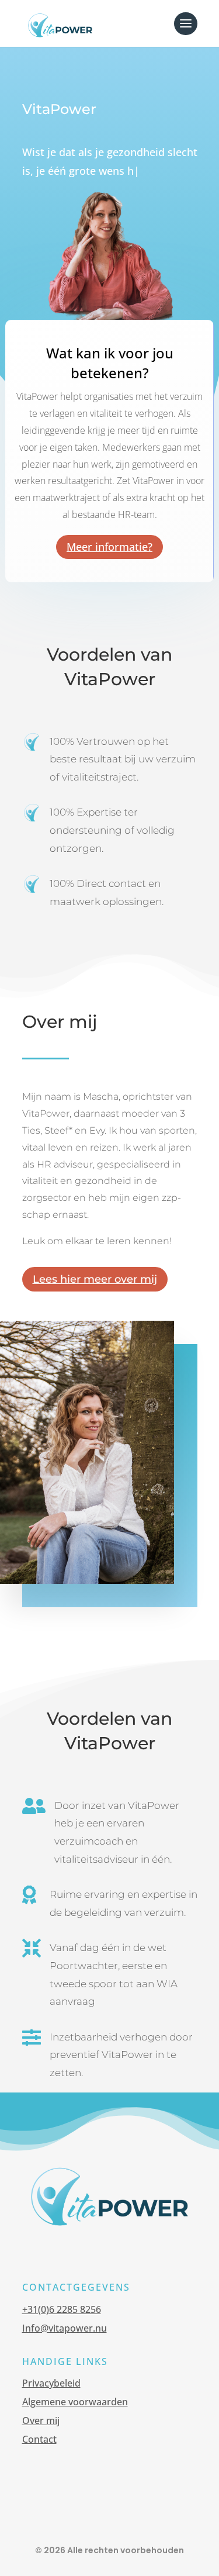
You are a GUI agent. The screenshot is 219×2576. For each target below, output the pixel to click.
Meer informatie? (109, 547)
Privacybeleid (51, 2383)
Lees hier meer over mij (95, 1279)
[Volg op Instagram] (121, 2511)
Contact (39, 2439)
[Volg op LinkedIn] (98, 2511)
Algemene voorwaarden (75, 2402)
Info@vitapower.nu (65, 2328)
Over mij (41, 2420)
